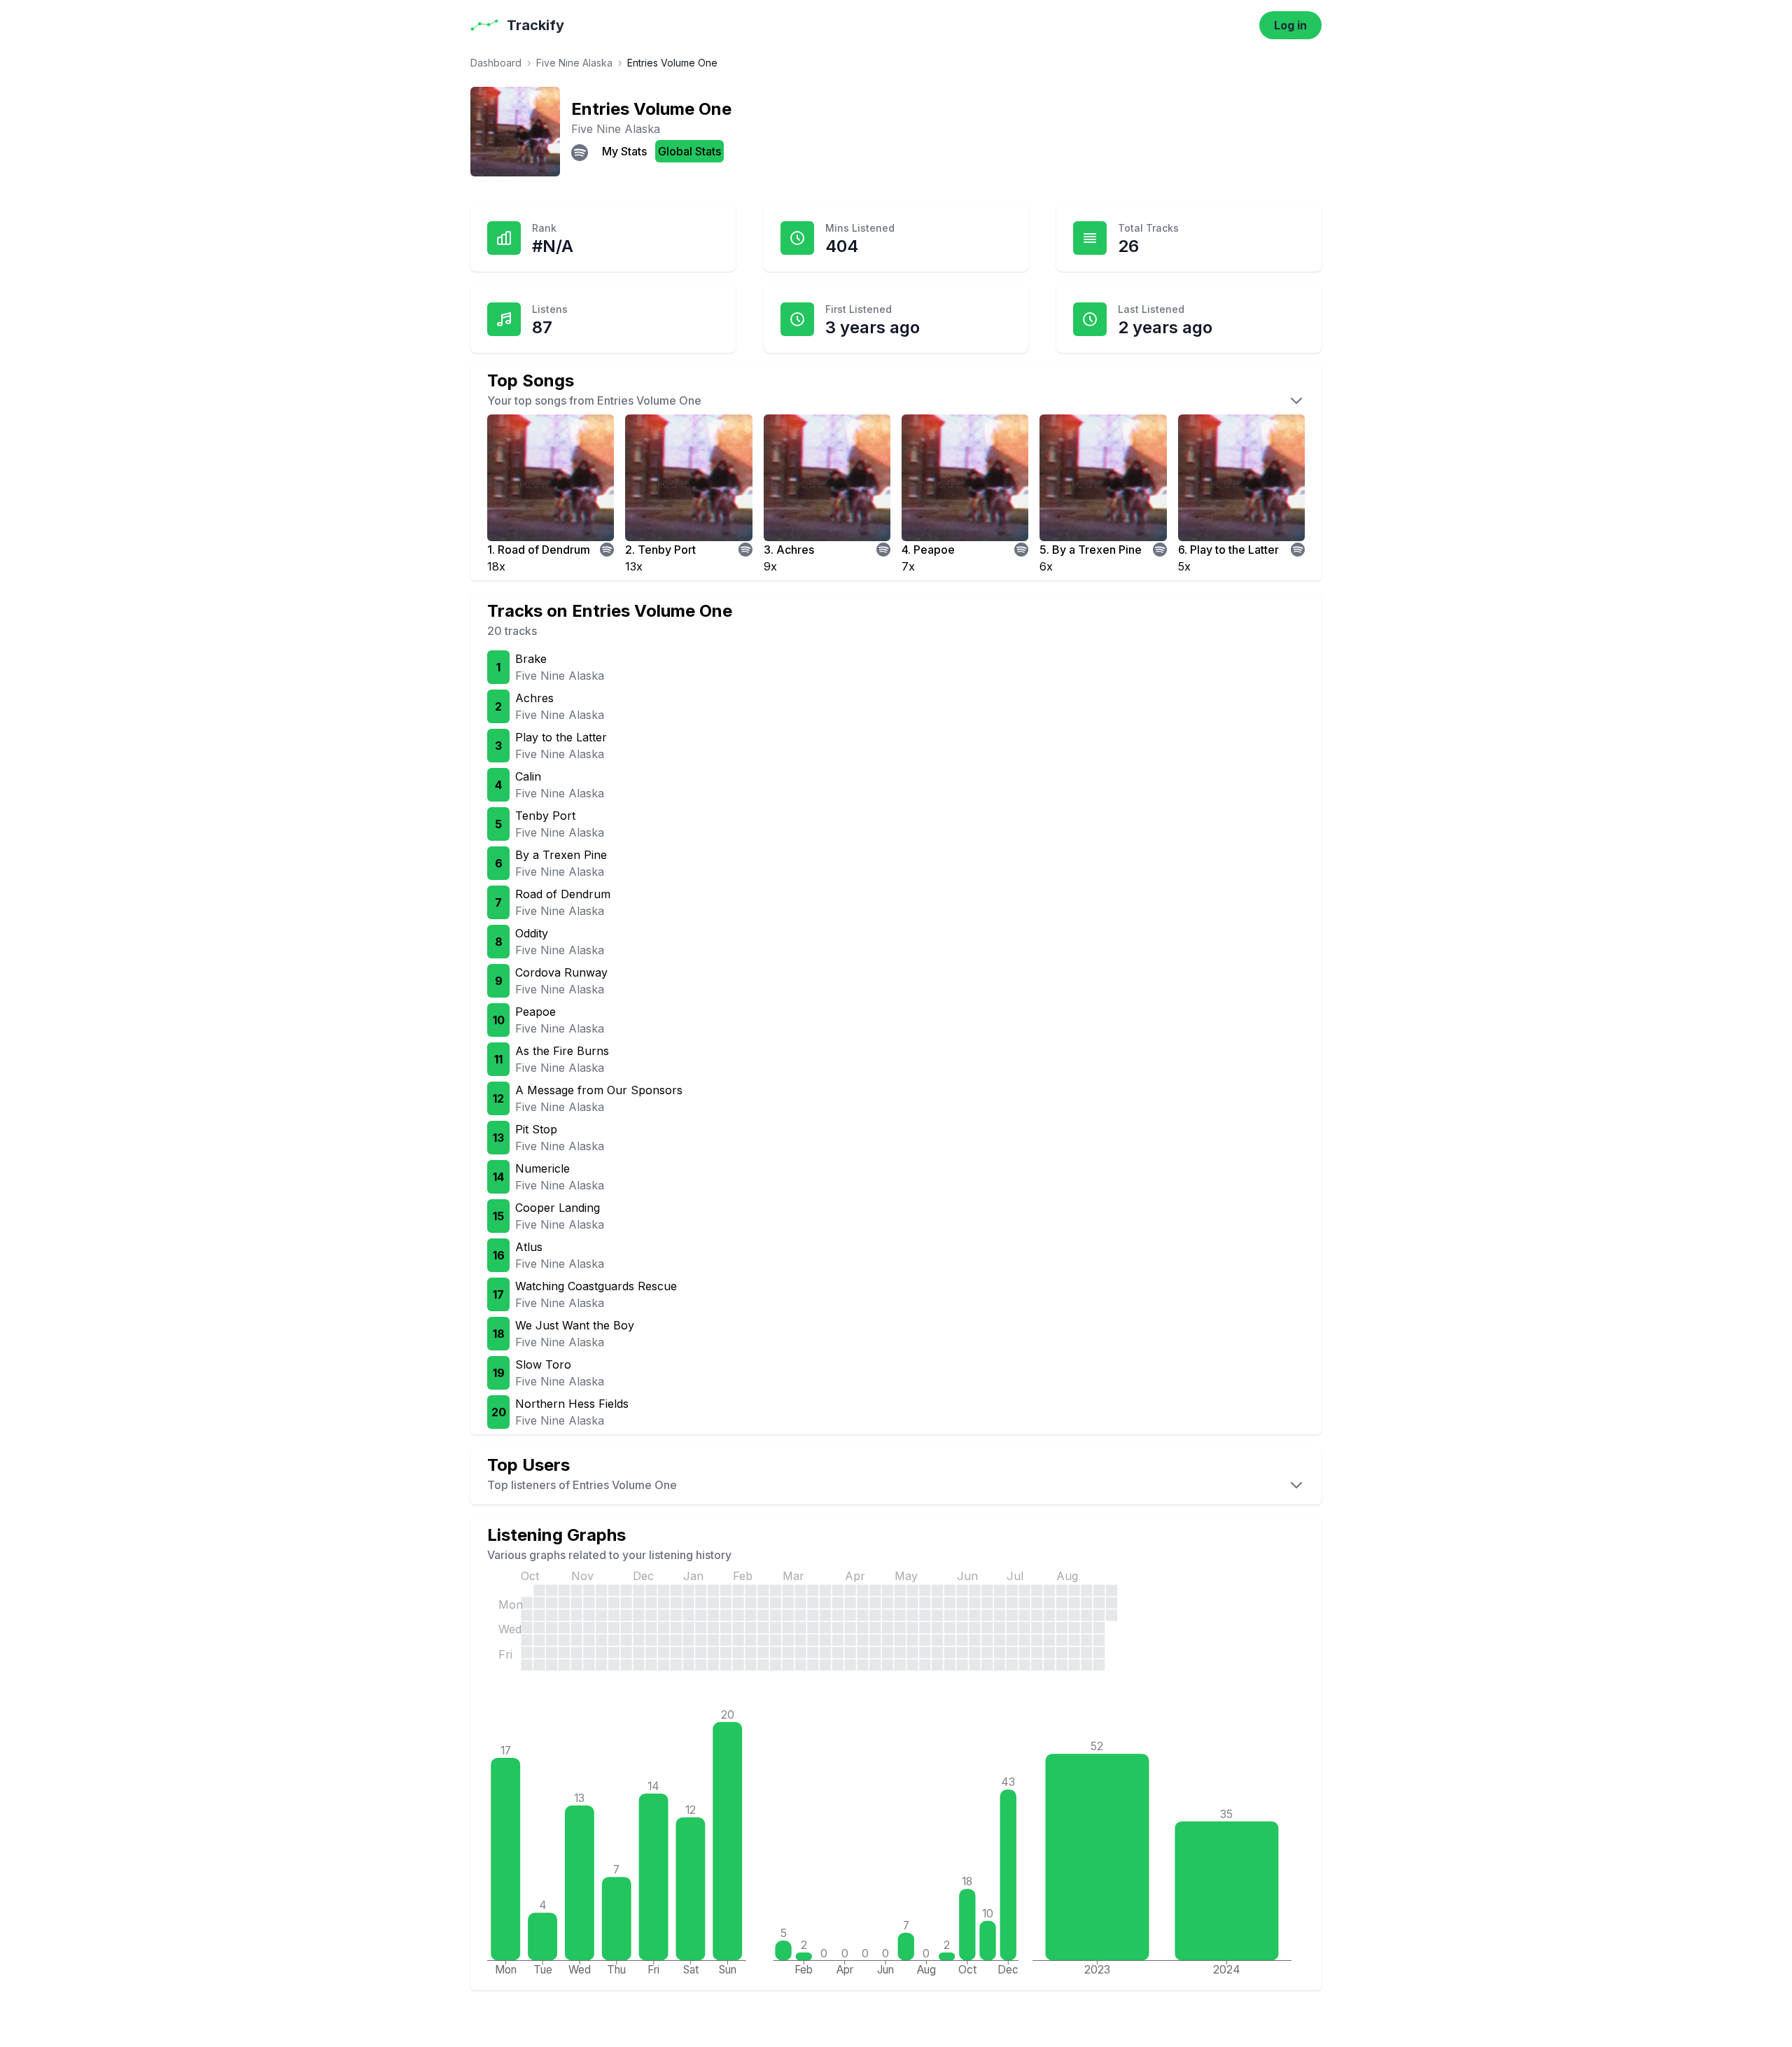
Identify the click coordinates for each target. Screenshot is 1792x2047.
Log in (1290, 25)
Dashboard (496, 63)
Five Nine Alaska (574, 63)
